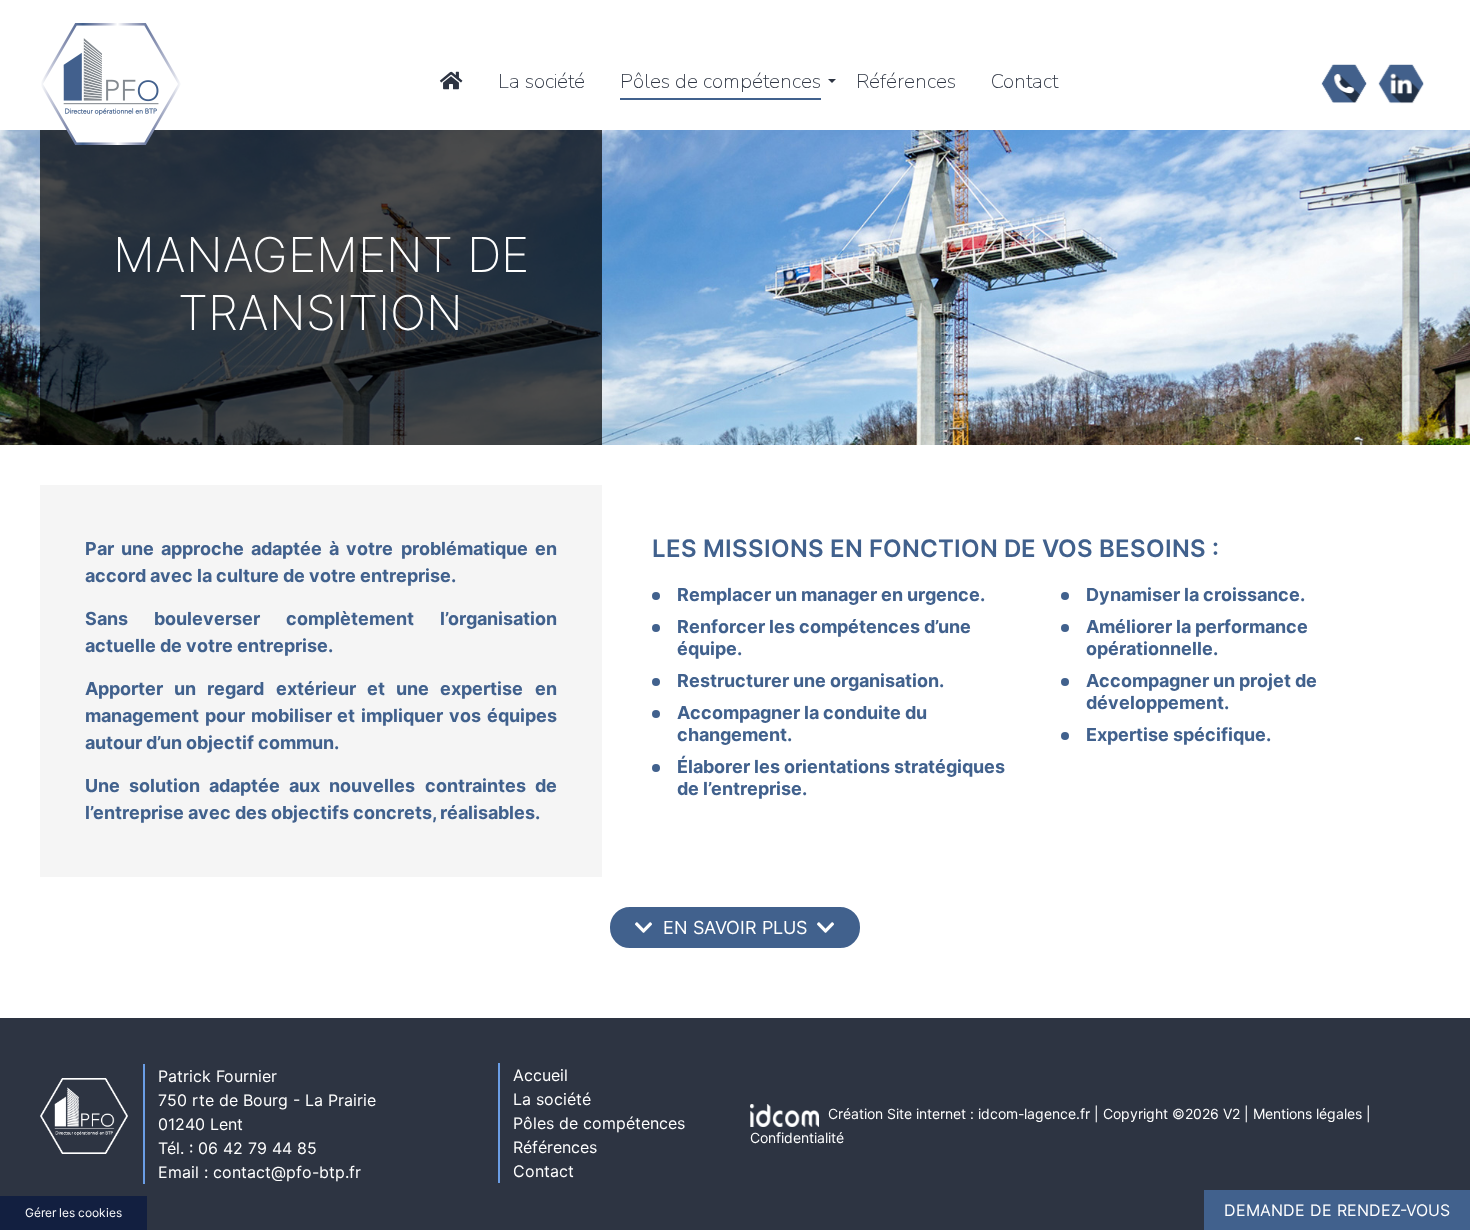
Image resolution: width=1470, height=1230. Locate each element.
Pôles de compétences (720, 81)
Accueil (540, 1075)
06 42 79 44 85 (257, 1148)
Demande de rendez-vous (1337, 1210)
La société (541, 81)
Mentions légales (1307, 1113)
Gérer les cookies (73, 1212)
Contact (1024, 81)
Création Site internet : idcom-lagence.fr (959, 1113)
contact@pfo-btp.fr (287, 1172)
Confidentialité (797, 1137)
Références (906, 81)
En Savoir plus (735, 927)
